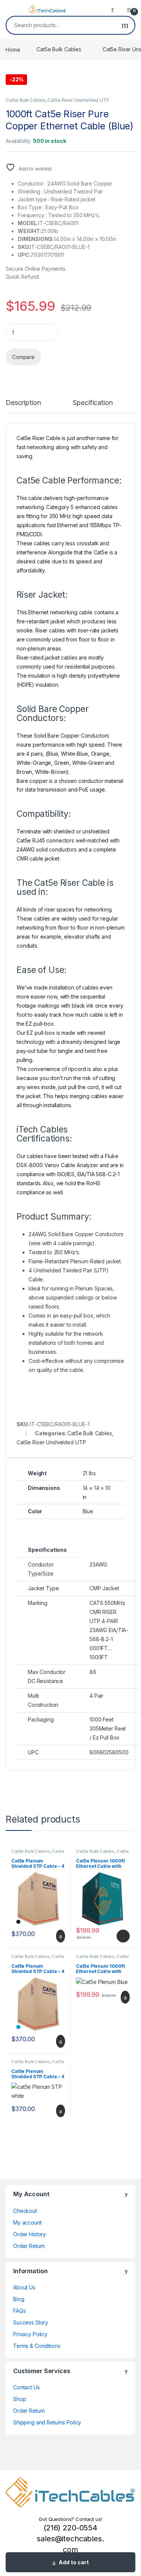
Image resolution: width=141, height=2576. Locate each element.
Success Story (31, 2322)
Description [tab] (23, 403)
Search (125, 25)
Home (13, 49)
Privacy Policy (30, 2334)
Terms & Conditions (37, 2346)
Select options (121, 1936)
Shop (20, 2399)
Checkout (25, 2211)
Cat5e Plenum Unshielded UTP (102, 1853)
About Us (24, 2287)
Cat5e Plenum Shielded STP (38, 1853)
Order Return (29, 2246)
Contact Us (27, 2387)
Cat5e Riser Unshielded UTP (78, 100)
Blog (19, 2299)
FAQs (19, 2311)
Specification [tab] (92, 403)
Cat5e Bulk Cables (59, 49)
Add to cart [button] (60, 1936)
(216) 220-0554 (70, 2528)
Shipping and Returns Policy (47, 2422)
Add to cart (74, 2562)
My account (27, 2222)
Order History (30, 2234)
